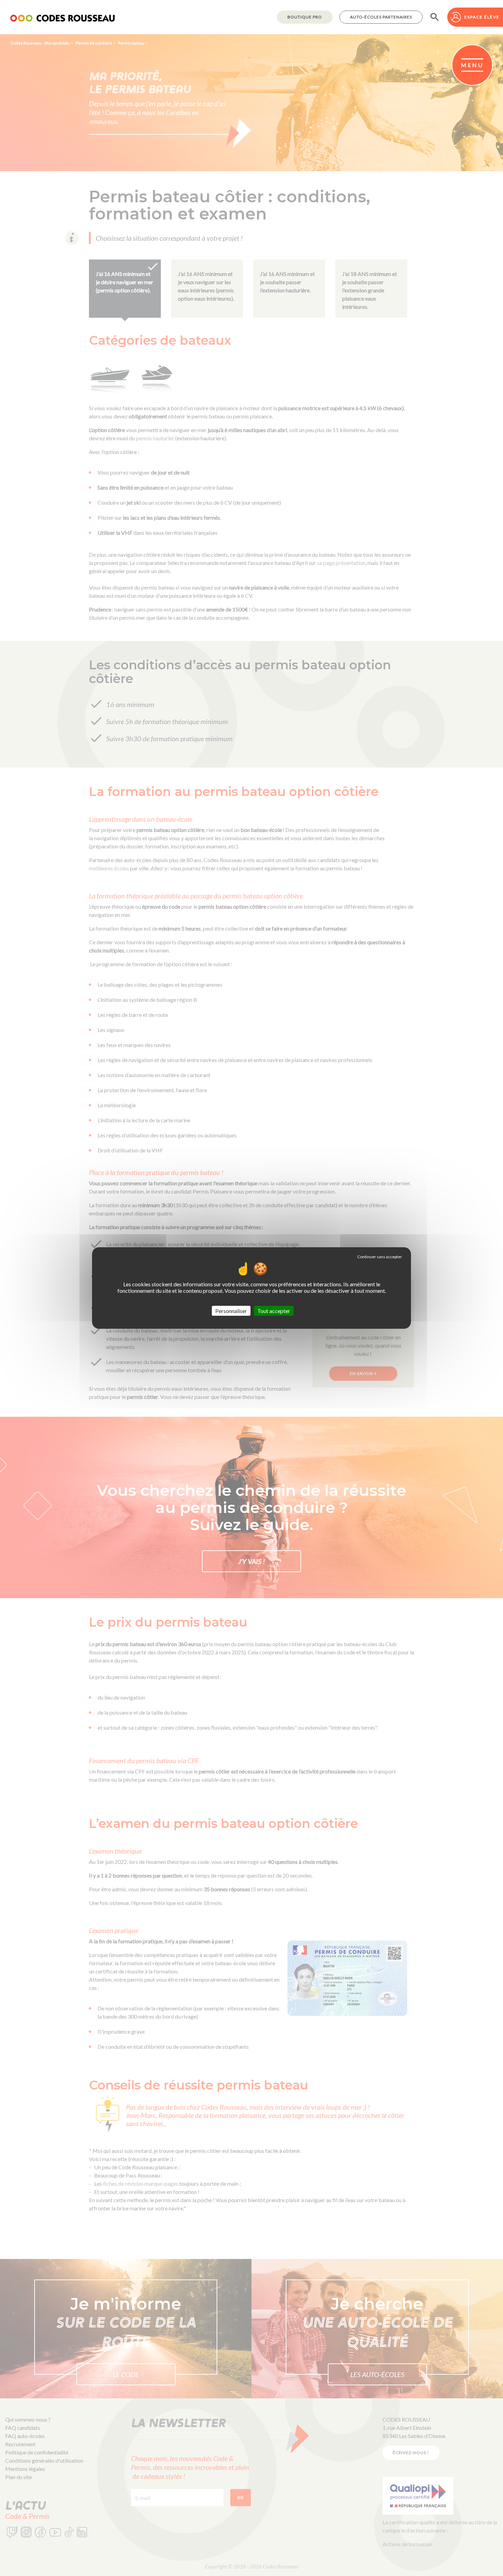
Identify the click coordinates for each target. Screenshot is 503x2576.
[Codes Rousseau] (62, 17)
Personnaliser (231, 1311)
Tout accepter (274, 1311)
